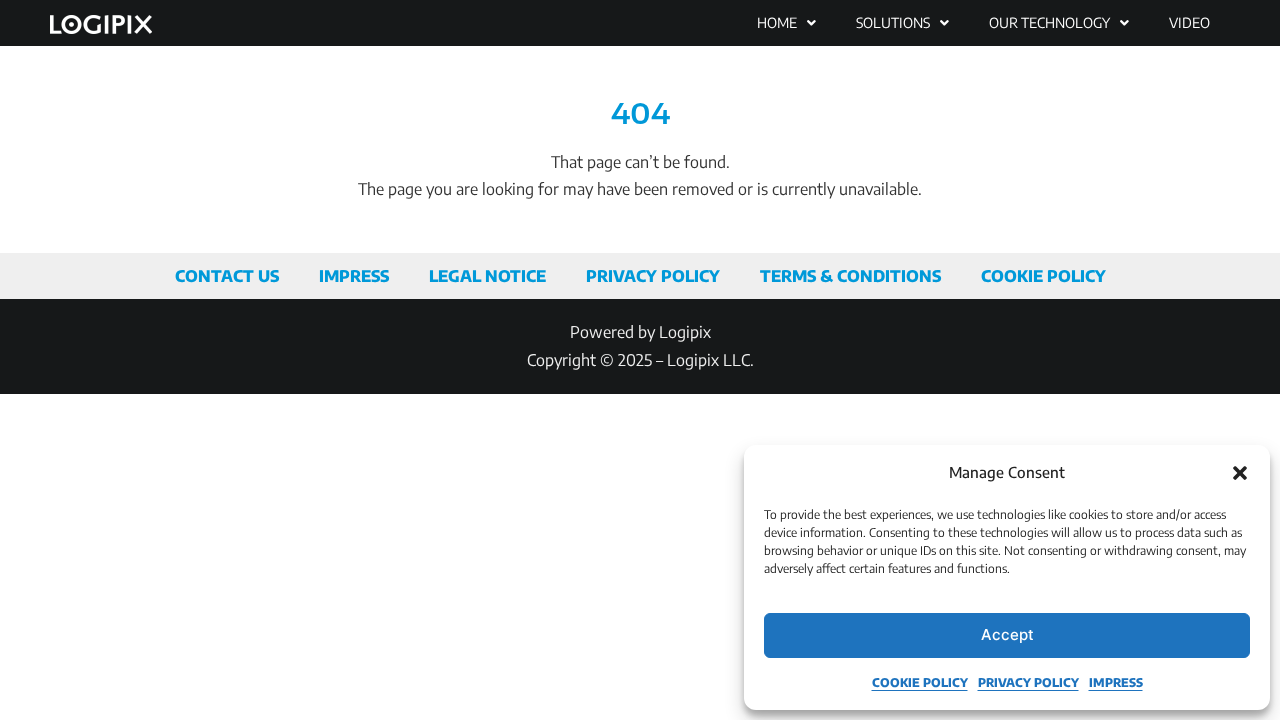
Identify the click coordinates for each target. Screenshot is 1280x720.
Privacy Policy (1028, 682)
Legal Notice (487, 276)
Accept (1007, 634)
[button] (1240, 473)
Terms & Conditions (850, 276)
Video (1189, 22)
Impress (1116, 682)
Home (777, 22)
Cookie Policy (920, 682)
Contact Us (227, 276)
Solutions (893, 22)
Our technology (1049, 22)
